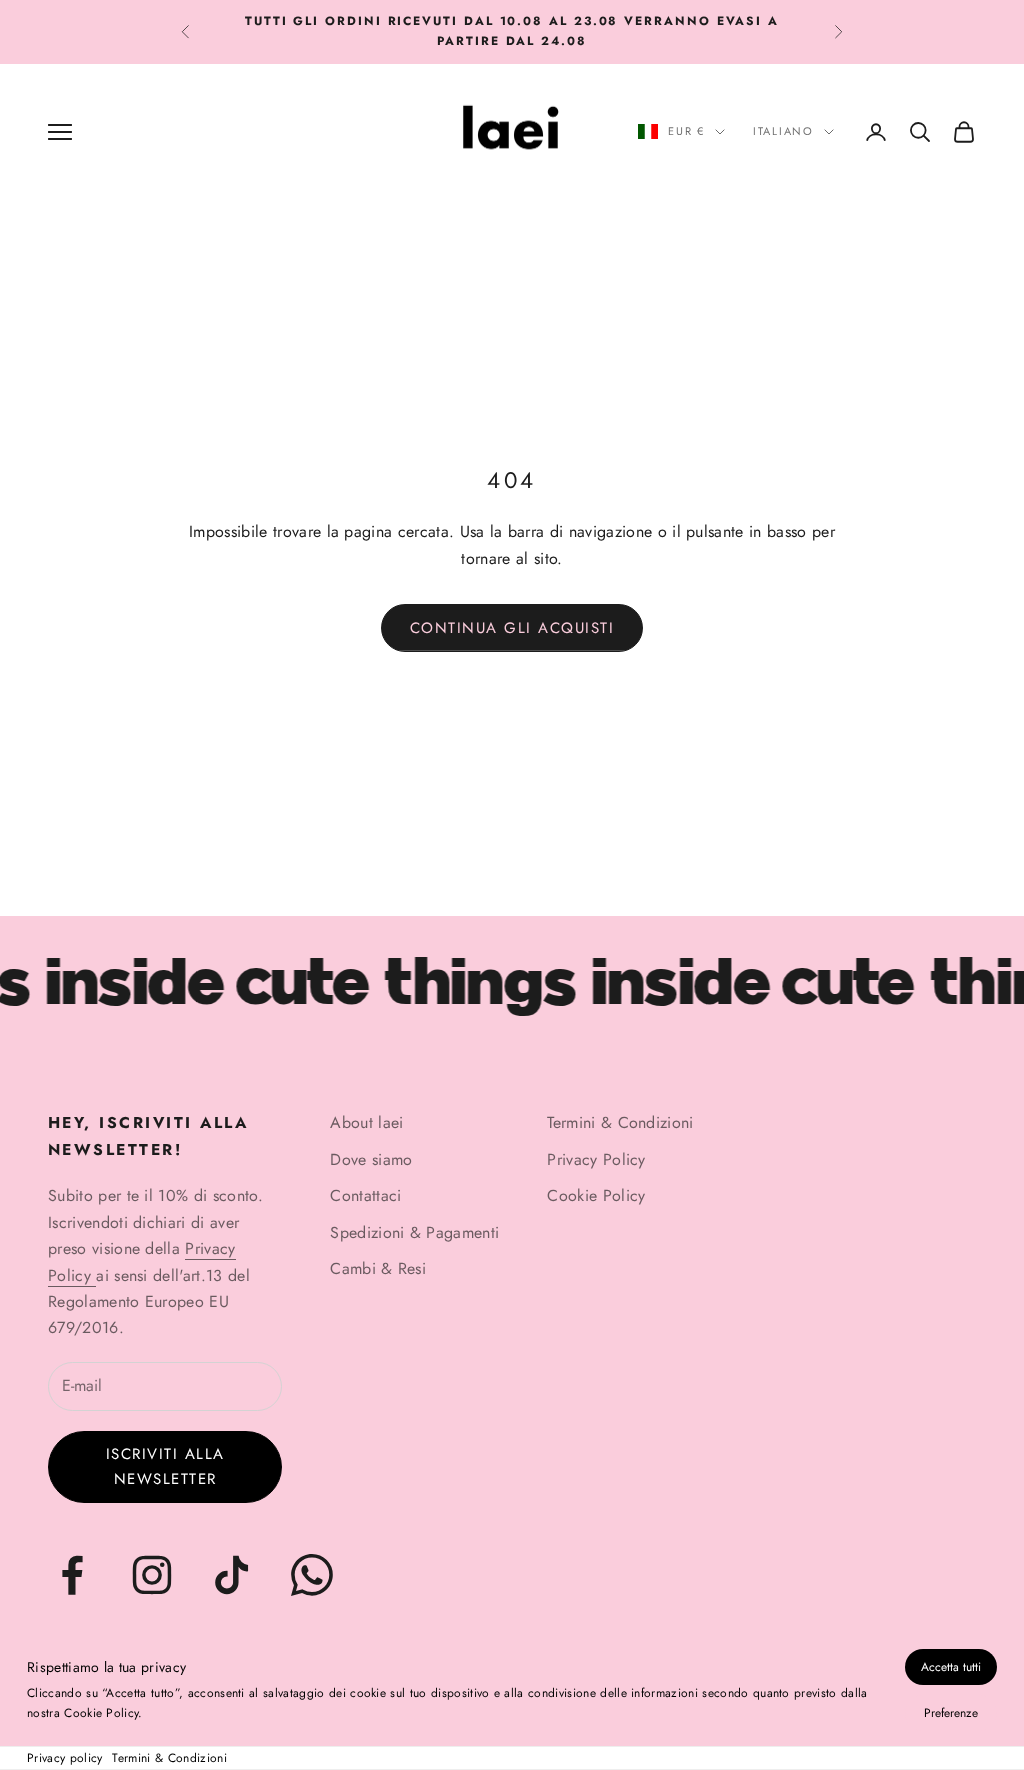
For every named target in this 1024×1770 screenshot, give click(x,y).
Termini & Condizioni (169, 1758)
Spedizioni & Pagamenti (414, 1232)
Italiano (783, 131)
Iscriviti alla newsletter (165, 1466)
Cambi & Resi (378, 1268)
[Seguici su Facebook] (72, 1575)
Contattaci (365, 1195)
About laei (366, 1122)
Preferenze (951, 1713)
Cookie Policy (596, 1195)
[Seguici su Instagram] (152, 1575)
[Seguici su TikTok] (232, 1575)
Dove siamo (371, 1159)
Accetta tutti (951, 1667)
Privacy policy (64, 1758)
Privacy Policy (596, 1159)
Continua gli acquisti (512, 628)
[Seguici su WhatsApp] (312, 1575)
